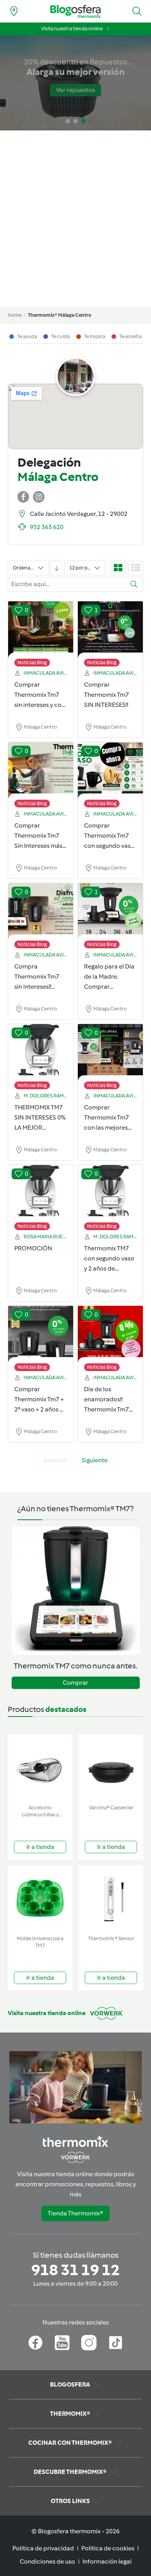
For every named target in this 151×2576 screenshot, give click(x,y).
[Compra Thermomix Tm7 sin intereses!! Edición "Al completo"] (41, 912)
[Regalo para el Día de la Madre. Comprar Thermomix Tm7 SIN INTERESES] (110, 912)
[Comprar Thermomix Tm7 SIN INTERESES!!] (110, 630)
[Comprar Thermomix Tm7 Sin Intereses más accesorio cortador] (41, 771)
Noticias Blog (32, 662)
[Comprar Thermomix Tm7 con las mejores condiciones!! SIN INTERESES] (110, 1053)
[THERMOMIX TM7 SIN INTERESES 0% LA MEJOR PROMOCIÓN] (41, 1053)
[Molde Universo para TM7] (40, 1899)
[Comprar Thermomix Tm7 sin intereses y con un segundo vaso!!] (41, 630)
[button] (137, 11)
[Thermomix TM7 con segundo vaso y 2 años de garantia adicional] (110, 1194)
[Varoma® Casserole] (111, 1768)
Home (15, 315)
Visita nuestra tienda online (72, 29)
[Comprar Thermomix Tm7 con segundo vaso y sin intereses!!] (110, 771)
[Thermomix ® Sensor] (111, 1899)
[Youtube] (62, 2343)
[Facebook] (35, 2343)
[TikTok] (116, 2343)
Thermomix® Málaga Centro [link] (60, 315)
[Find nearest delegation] (14, 11)
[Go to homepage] (75, 11)
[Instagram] (89, 2343)
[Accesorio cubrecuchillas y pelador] (40, 1768)
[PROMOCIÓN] (41, 1194)
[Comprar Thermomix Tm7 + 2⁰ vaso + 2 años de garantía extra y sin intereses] (41, 1335)
